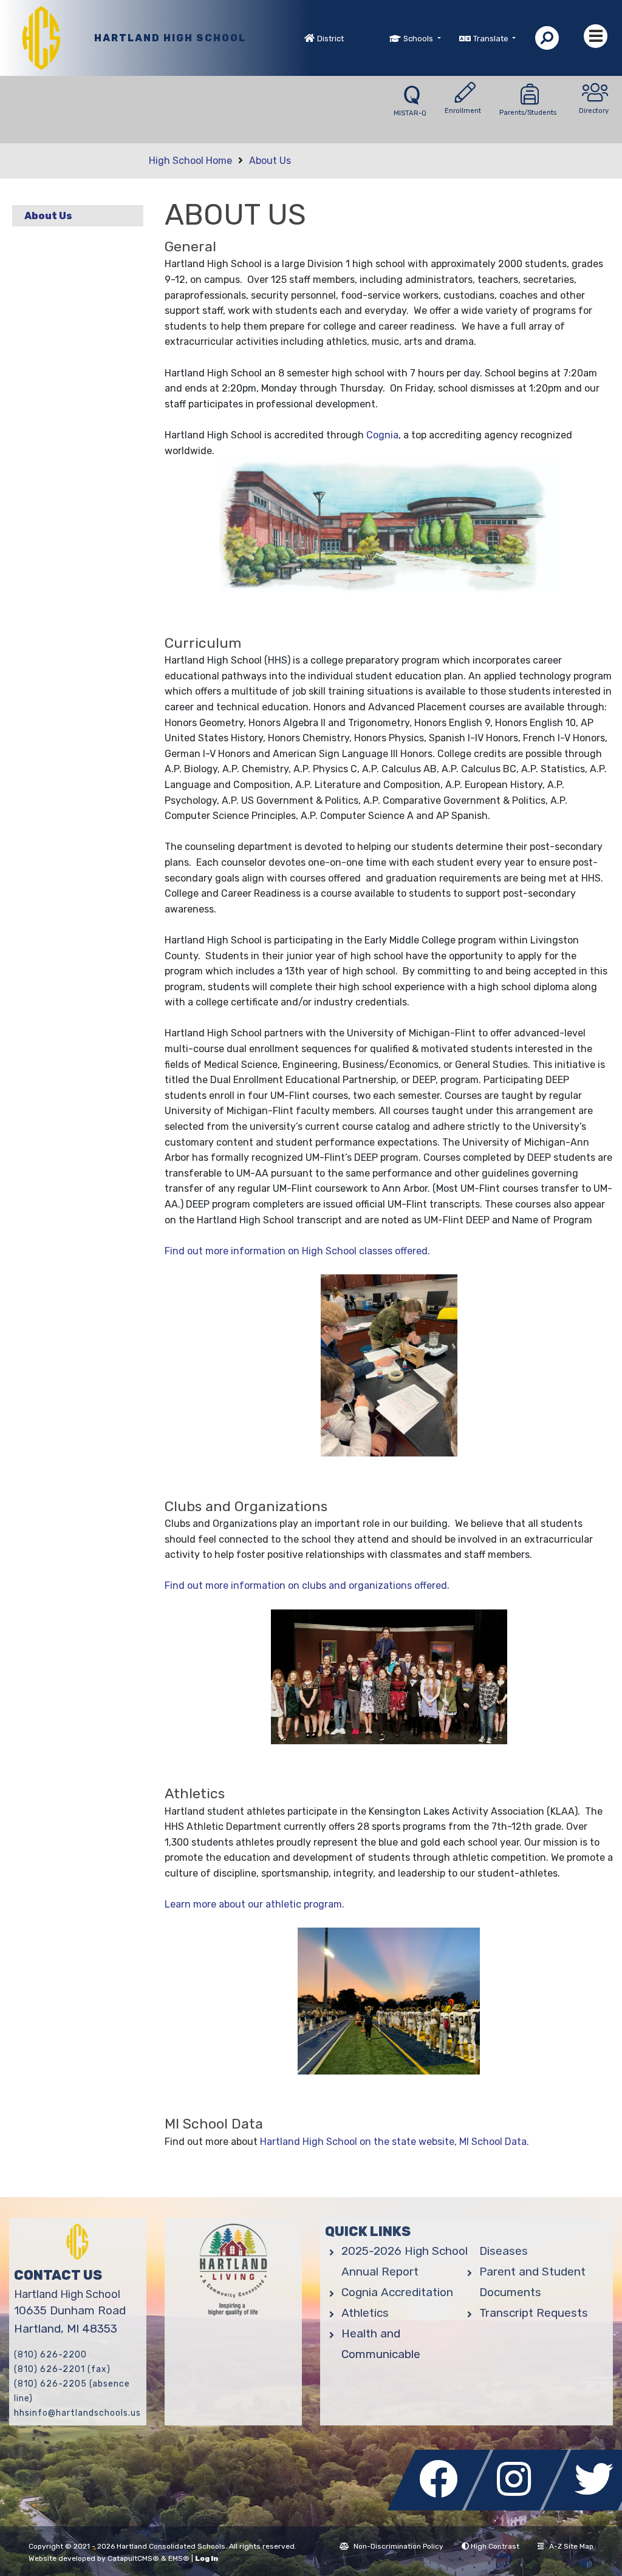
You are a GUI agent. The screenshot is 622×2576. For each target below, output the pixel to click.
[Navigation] (596, 36)
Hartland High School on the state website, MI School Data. (395, 2142)
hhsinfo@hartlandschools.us (77, 2413)
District (330, 39)
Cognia (382, 435)
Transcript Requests (534, 2313)
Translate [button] (492, 39)
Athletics (365, 2313)
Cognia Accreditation (397, 2292)
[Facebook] (442, 2507)
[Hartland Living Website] (233, 2272)
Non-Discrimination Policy (398, 2546)
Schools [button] (419, 39)
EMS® (179, 2558)
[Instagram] (520, 2507)
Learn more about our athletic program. (255, 1904)
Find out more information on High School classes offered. (297, 1251)
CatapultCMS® (133, 2558)
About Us (270, 161)
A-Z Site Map (571, 2546)
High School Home (190, 161)
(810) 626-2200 (50, 2355)
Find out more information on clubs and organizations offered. (307, 1585)
